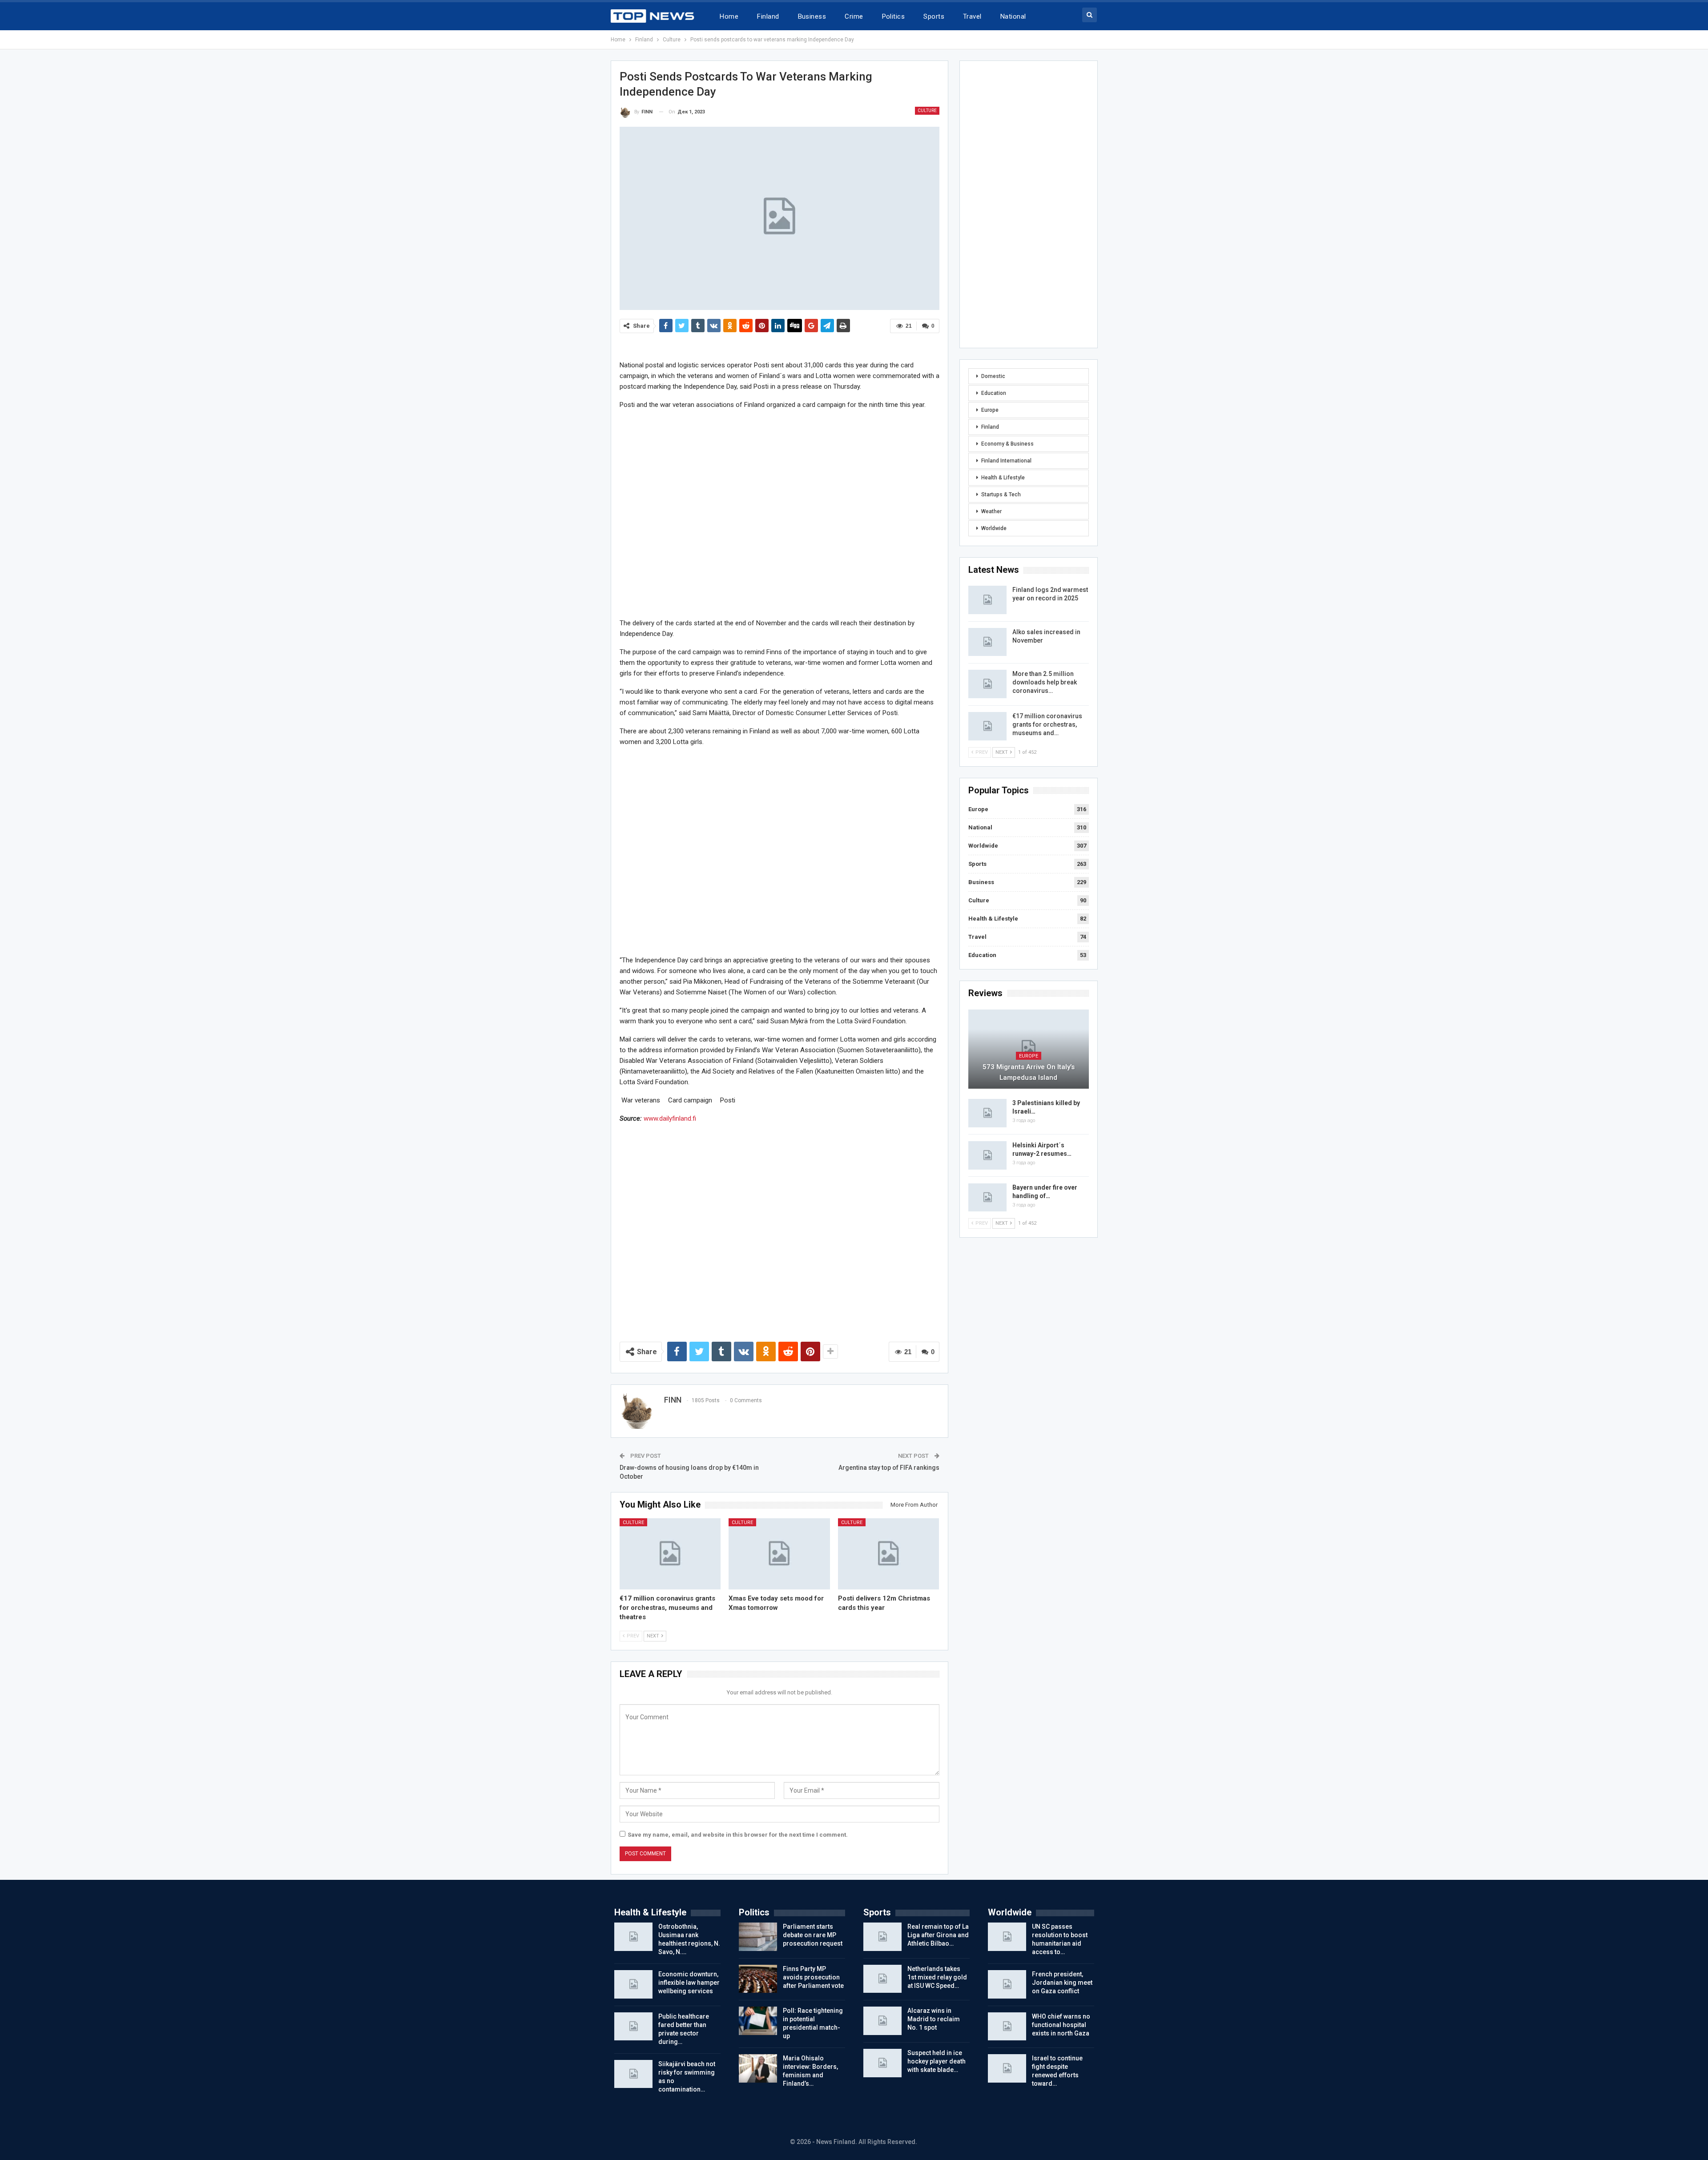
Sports (934, 16)
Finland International (1006, 461)
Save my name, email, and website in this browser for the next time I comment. (738, 1835)
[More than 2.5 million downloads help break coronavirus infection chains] (987, 684)
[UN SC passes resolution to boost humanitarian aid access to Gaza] (1007, 1937)
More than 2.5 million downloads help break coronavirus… (1045, 682)
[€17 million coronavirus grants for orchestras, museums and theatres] (670, 1554)
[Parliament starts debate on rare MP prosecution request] (758, 1937)
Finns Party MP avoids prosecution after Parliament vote (813, 1977)
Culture (927, 111)
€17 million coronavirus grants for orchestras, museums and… (1047, 724)
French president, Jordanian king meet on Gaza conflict (1062, 1983)
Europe (990, 410)
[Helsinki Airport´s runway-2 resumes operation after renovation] (987, 1155)
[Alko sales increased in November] (987, 642)
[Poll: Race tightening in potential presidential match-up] (758, 2021)
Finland (768, 16)
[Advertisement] (779, 513)
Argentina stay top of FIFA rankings (889, 1468)
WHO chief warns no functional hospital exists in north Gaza (1061, 2025)
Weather (991, 511)
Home (729, 16)
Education (994, 393)
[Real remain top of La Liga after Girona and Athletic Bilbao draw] (882, 1937)
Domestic (993, 376)
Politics (894, 16)
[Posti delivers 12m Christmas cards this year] (889, 1554)
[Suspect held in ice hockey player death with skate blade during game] (882, 2063)
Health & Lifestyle (1003, 478)
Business (812, 16)
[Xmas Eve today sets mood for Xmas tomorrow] (779, 1554)
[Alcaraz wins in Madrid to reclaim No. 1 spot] (882, 2021)
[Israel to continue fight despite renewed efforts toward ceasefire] (1007, 2068)
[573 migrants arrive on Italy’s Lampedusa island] (1029, 1049)
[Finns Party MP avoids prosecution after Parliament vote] (758, 1979)
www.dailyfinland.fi (670, 1118)
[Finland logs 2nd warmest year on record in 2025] (987, 600)
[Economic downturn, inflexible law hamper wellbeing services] (633, 1984)
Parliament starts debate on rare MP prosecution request (813, 1935)
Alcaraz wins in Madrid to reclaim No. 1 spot (934, 2019)
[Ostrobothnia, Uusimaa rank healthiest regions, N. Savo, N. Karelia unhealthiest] (633, 1937)
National (1013, 16)
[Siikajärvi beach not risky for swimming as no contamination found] (633, 2074)
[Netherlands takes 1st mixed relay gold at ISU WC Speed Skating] (882, 1979)
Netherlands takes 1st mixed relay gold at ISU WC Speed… (937, 1977)
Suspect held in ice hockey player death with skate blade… (937, 2061)
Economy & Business (1007, 444)
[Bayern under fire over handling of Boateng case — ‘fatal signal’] (987, 1198)
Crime (854, 16)
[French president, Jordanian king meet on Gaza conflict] (1007, 1984)
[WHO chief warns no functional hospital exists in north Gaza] (1007, 2027)
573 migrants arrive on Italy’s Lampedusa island (1029, 1072)
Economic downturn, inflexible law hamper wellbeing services (689, 1983)
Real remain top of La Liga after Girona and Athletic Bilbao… (938, 1935)
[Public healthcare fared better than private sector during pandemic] (633, 2027)
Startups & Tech (1001, 495)
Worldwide (994, 528)
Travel (972, 16)
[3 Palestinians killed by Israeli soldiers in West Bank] (987, 1113)
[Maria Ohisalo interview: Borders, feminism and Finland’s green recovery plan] (758, 2068)
